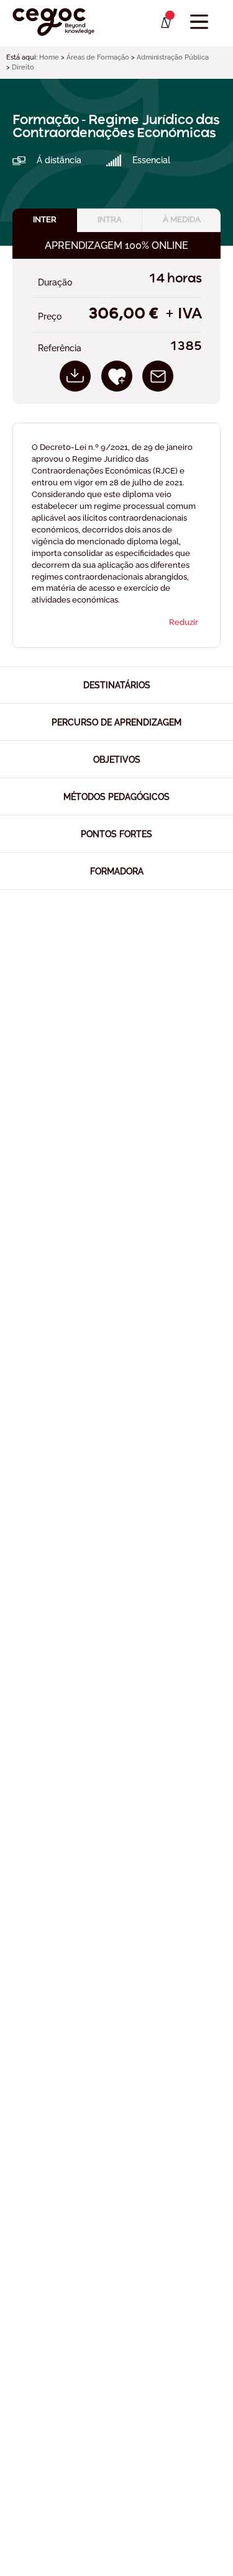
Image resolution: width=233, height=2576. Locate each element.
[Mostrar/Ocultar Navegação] (199, 22)
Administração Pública (173, 57)
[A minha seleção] (165, 23)
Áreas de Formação (98, 57)
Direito (23, 67)
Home (49, 57)
